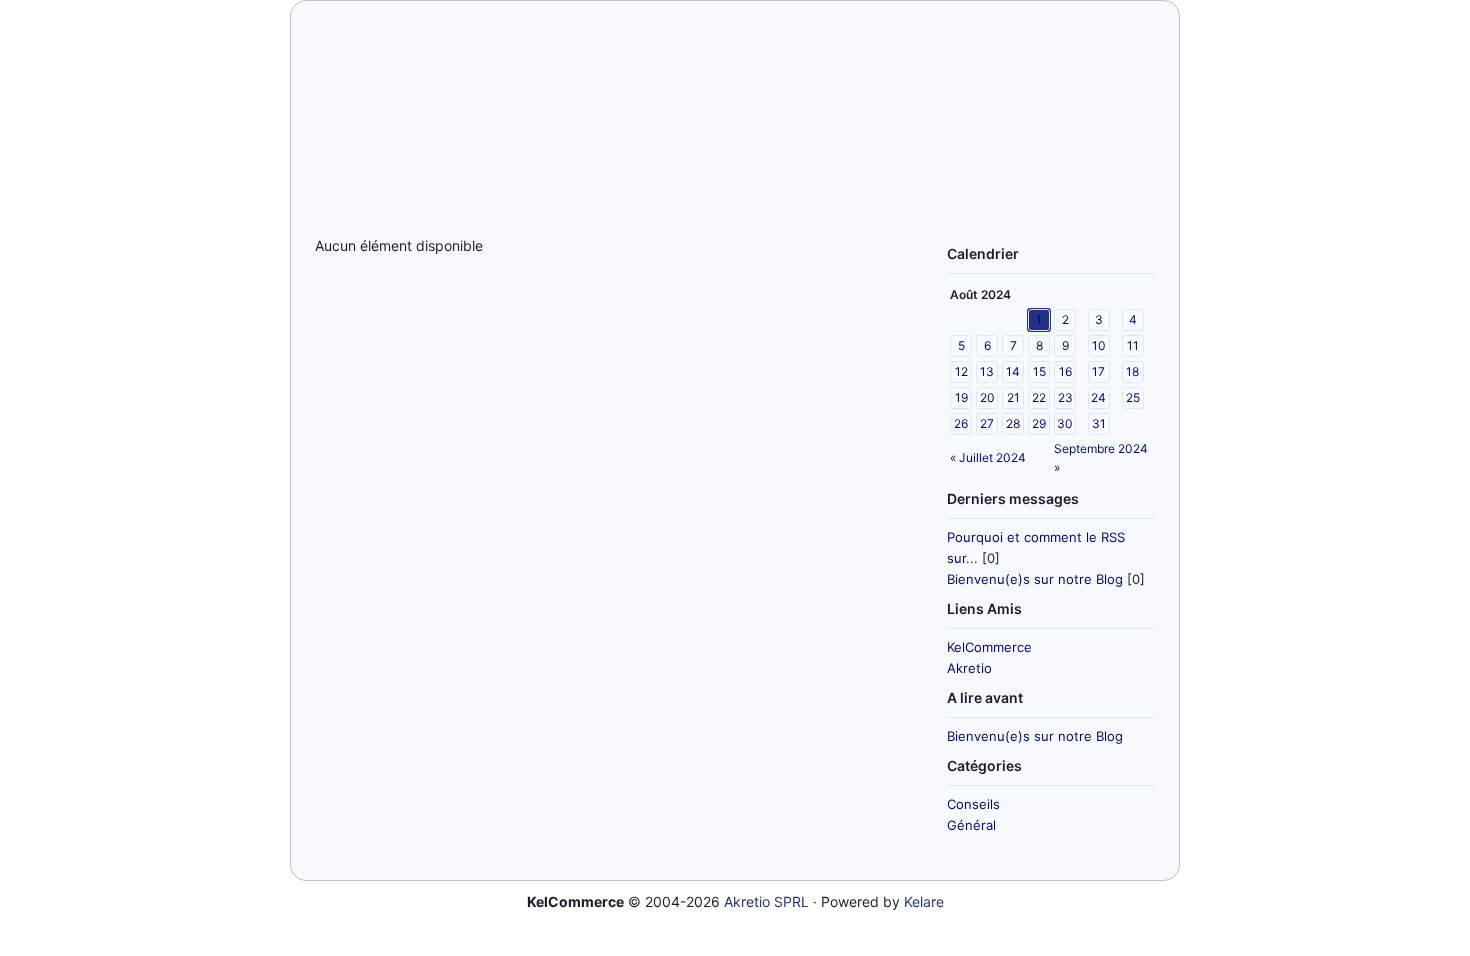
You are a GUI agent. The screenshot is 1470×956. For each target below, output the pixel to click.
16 (1065, 371)
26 (961, 423)
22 (1039, 397)
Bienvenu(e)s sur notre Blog (1035, 579)
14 (1013, 371)
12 (961, 371)
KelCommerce (989, 647)
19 (961, 397)
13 (987, 371)
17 (1098, 371)
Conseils (973, 804)
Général (971, 825)
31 (1099, 423)
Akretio (969, 668)
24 (1098, 397)
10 (1099, 345)
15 (1039, 371)
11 (1133, 345)
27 (987, 423)
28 (1013, 423)
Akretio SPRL (766, 901)
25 (1133, 397)
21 (1013, 397)
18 (1132, 371)
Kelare (924, 901)
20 (987, 397)
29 (1039, 423)
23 (1065, 397)
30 (1065, 423)
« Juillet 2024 (988, 457)
